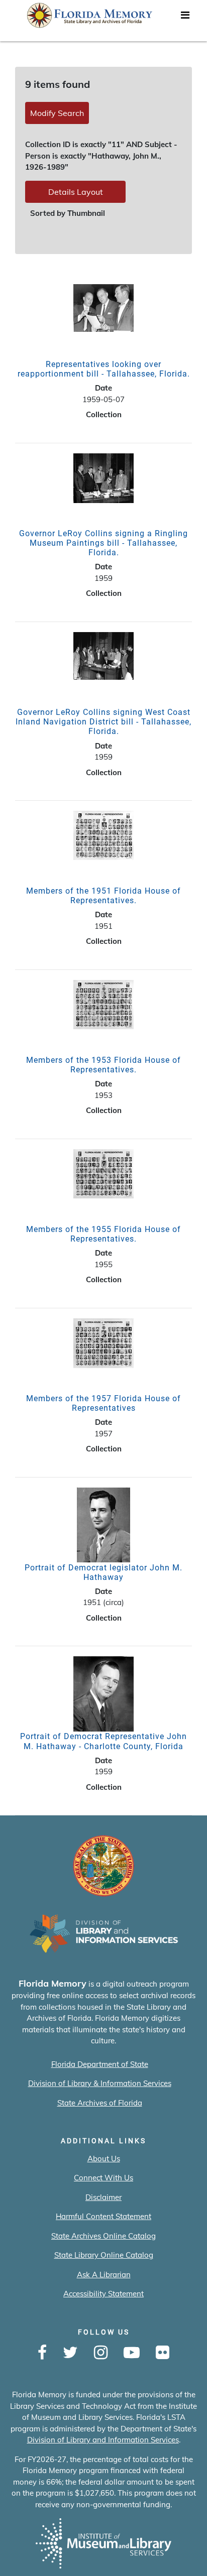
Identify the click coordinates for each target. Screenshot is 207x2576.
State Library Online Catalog (104, 2255)
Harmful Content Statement (103, 2216)
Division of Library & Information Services (100, 2083)
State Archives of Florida (100, 2103)
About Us (104, 2159)
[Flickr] (163, 2353)
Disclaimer (103, 2197)
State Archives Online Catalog (103, 2236)
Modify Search (57, 113)
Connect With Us (103, 2178)
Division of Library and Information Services (103, 2440)
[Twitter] (70, 2353)
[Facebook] (42, 2353)
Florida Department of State (100, 2064)
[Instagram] (101, 2353)
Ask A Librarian (104, 2275)
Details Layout (76, 192)
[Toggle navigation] (185, 18)
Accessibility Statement (103, 2294)
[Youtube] (132, 2353)
